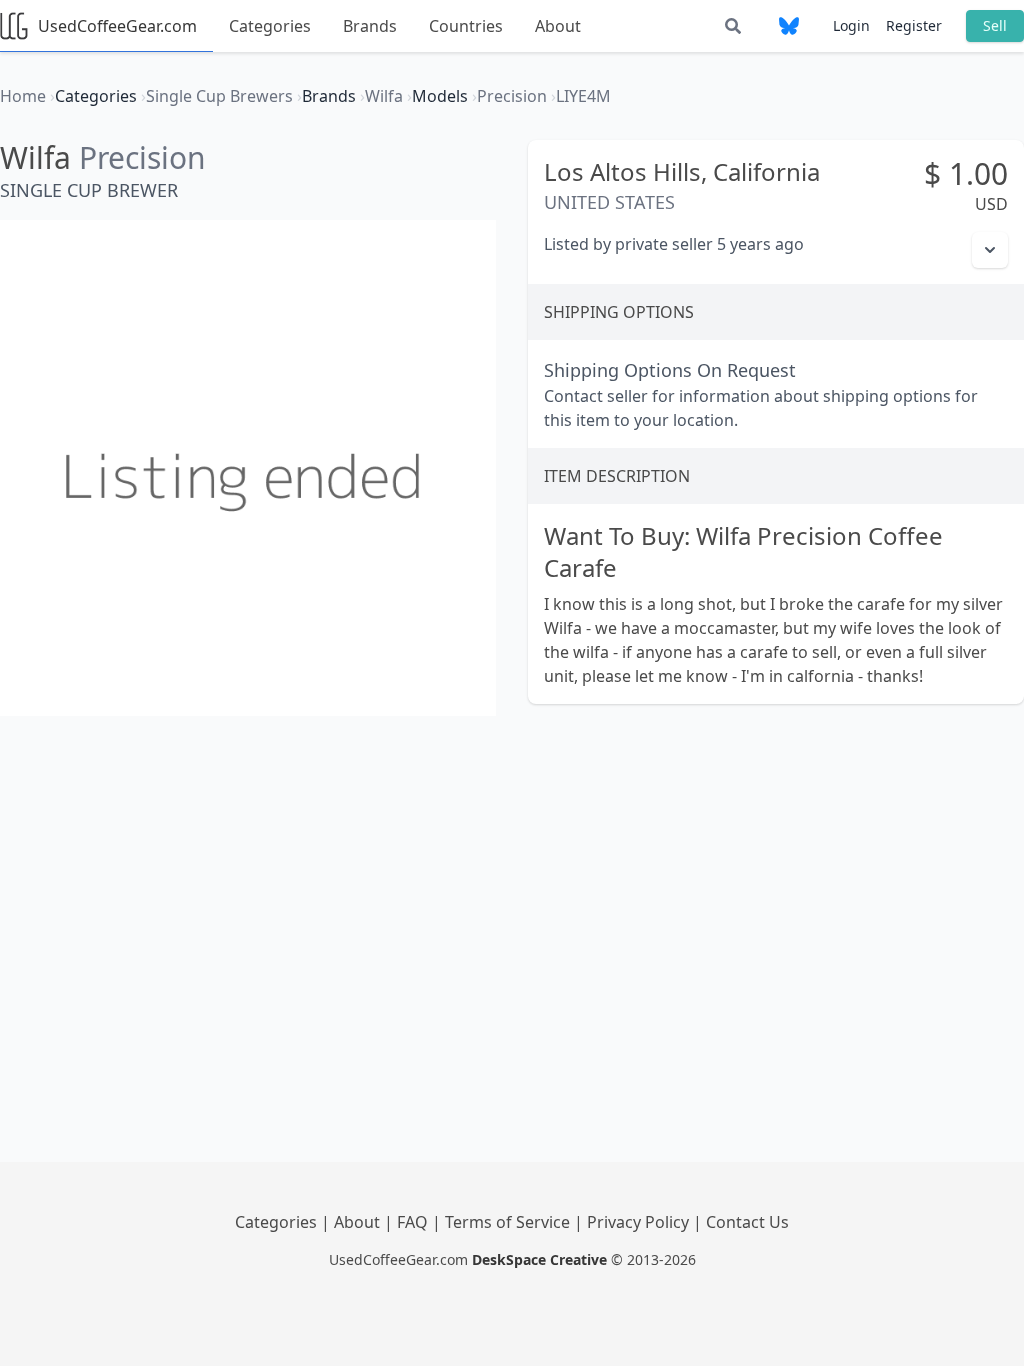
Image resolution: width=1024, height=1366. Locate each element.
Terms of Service (509, 1222)
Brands (370, 26)
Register (914, 25)
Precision (142, 157)
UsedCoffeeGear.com (117, 26)
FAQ (414, 1222)
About (558, 26)
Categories (270, 26)
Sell (995, 25)
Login (851, 25)
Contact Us (747, 1222)
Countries (466, 26)
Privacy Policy (640, 1222)
